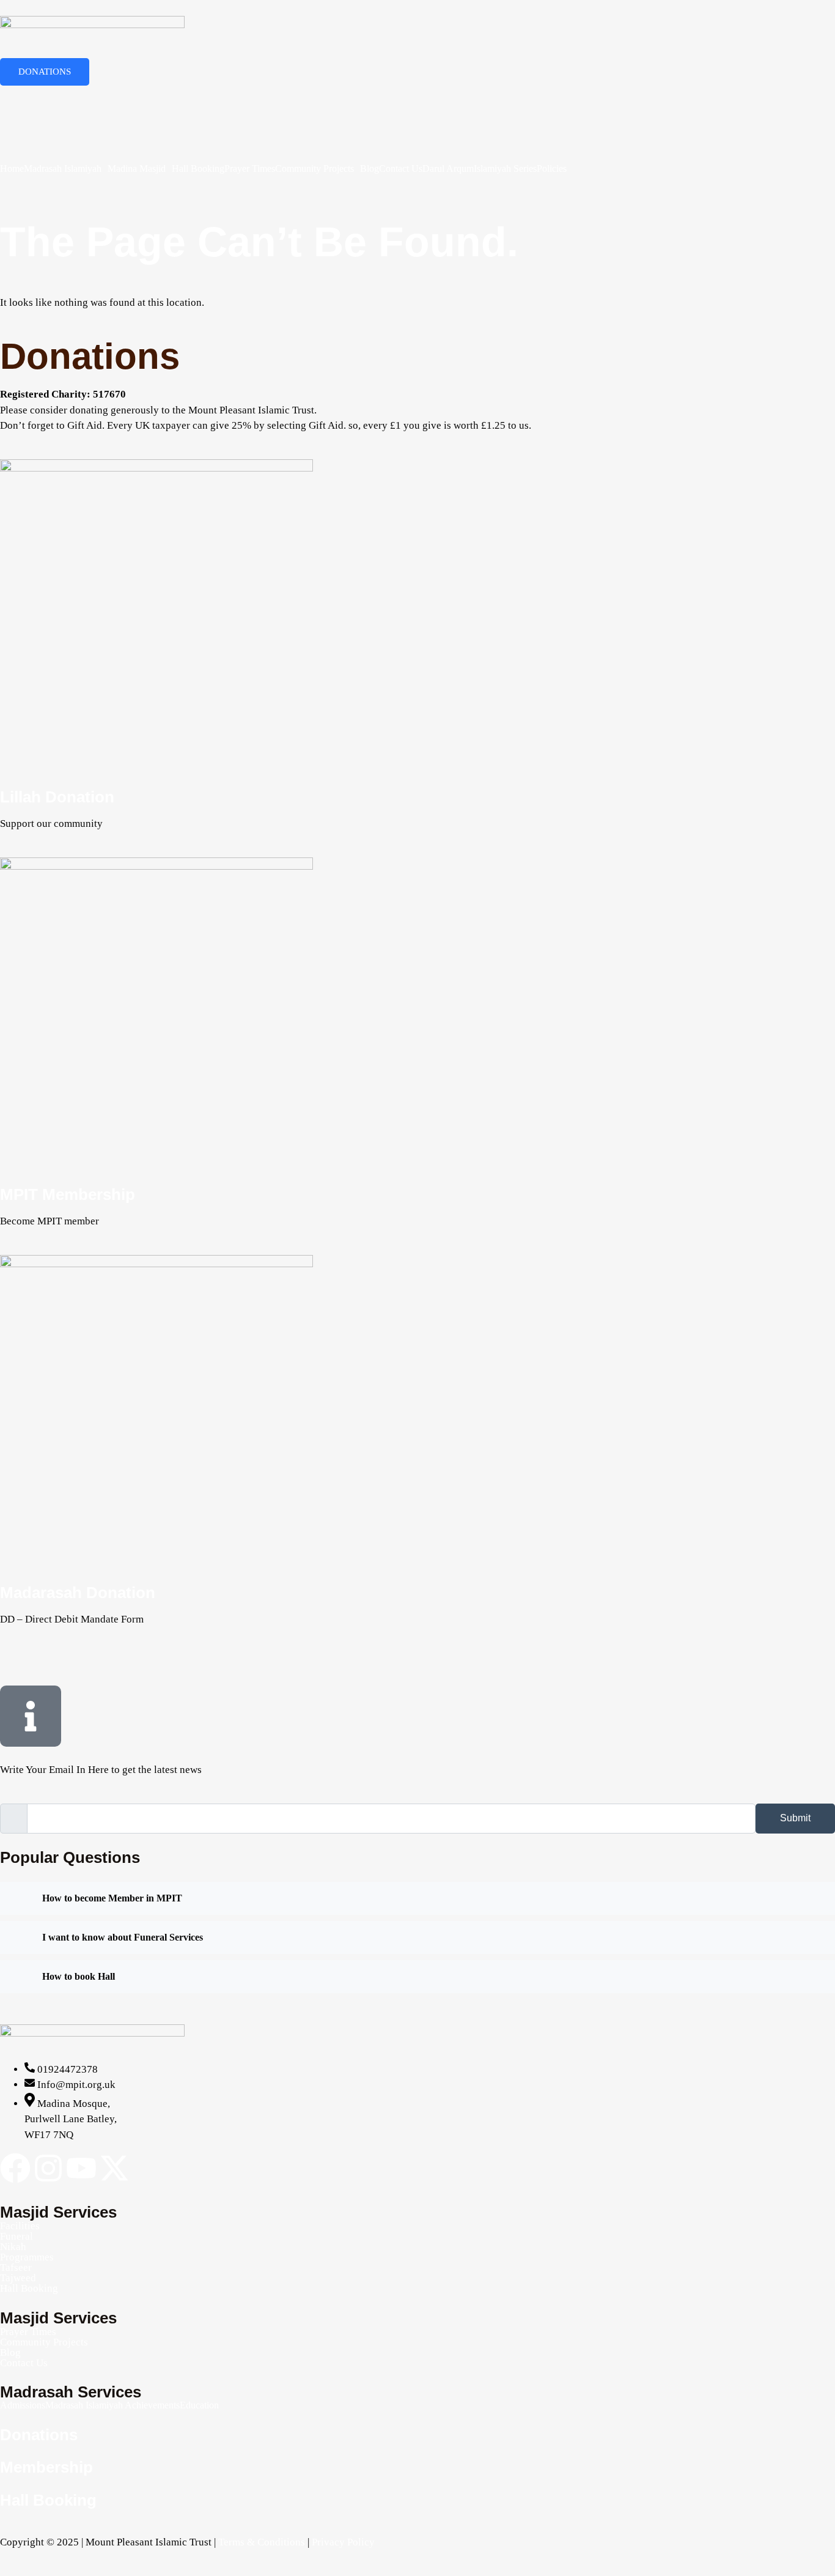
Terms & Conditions (262, 2542)
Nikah (13, 2247)
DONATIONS (45, 72)
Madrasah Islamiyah (63, 169)
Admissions (23, 2405)
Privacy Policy (343, 2542)
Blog (370, 169)
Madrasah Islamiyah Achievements (112, 2405)
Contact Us (401, 169)
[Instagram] (48, 2168)
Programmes (27, 2257)
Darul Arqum (448, 169)
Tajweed (18, 2278)
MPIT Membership (68, 1194)
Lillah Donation (57, 797)
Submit (795, 1818)
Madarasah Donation (78, 1593)
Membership (46, 2467)
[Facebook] (417, 94)
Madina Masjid (137, 169)
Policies (552, 169)
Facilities (20, 2226)
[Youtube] (81, 2168)
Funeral (17, 2236)
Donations (39, 2435)
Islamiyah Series (505, 169)
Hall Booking (198, 169)
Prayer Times (250, 169)
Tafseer (16, 2267)
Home (12, 169)
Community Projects (315, 169)
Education (199, 2405)
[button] (66, 169)
